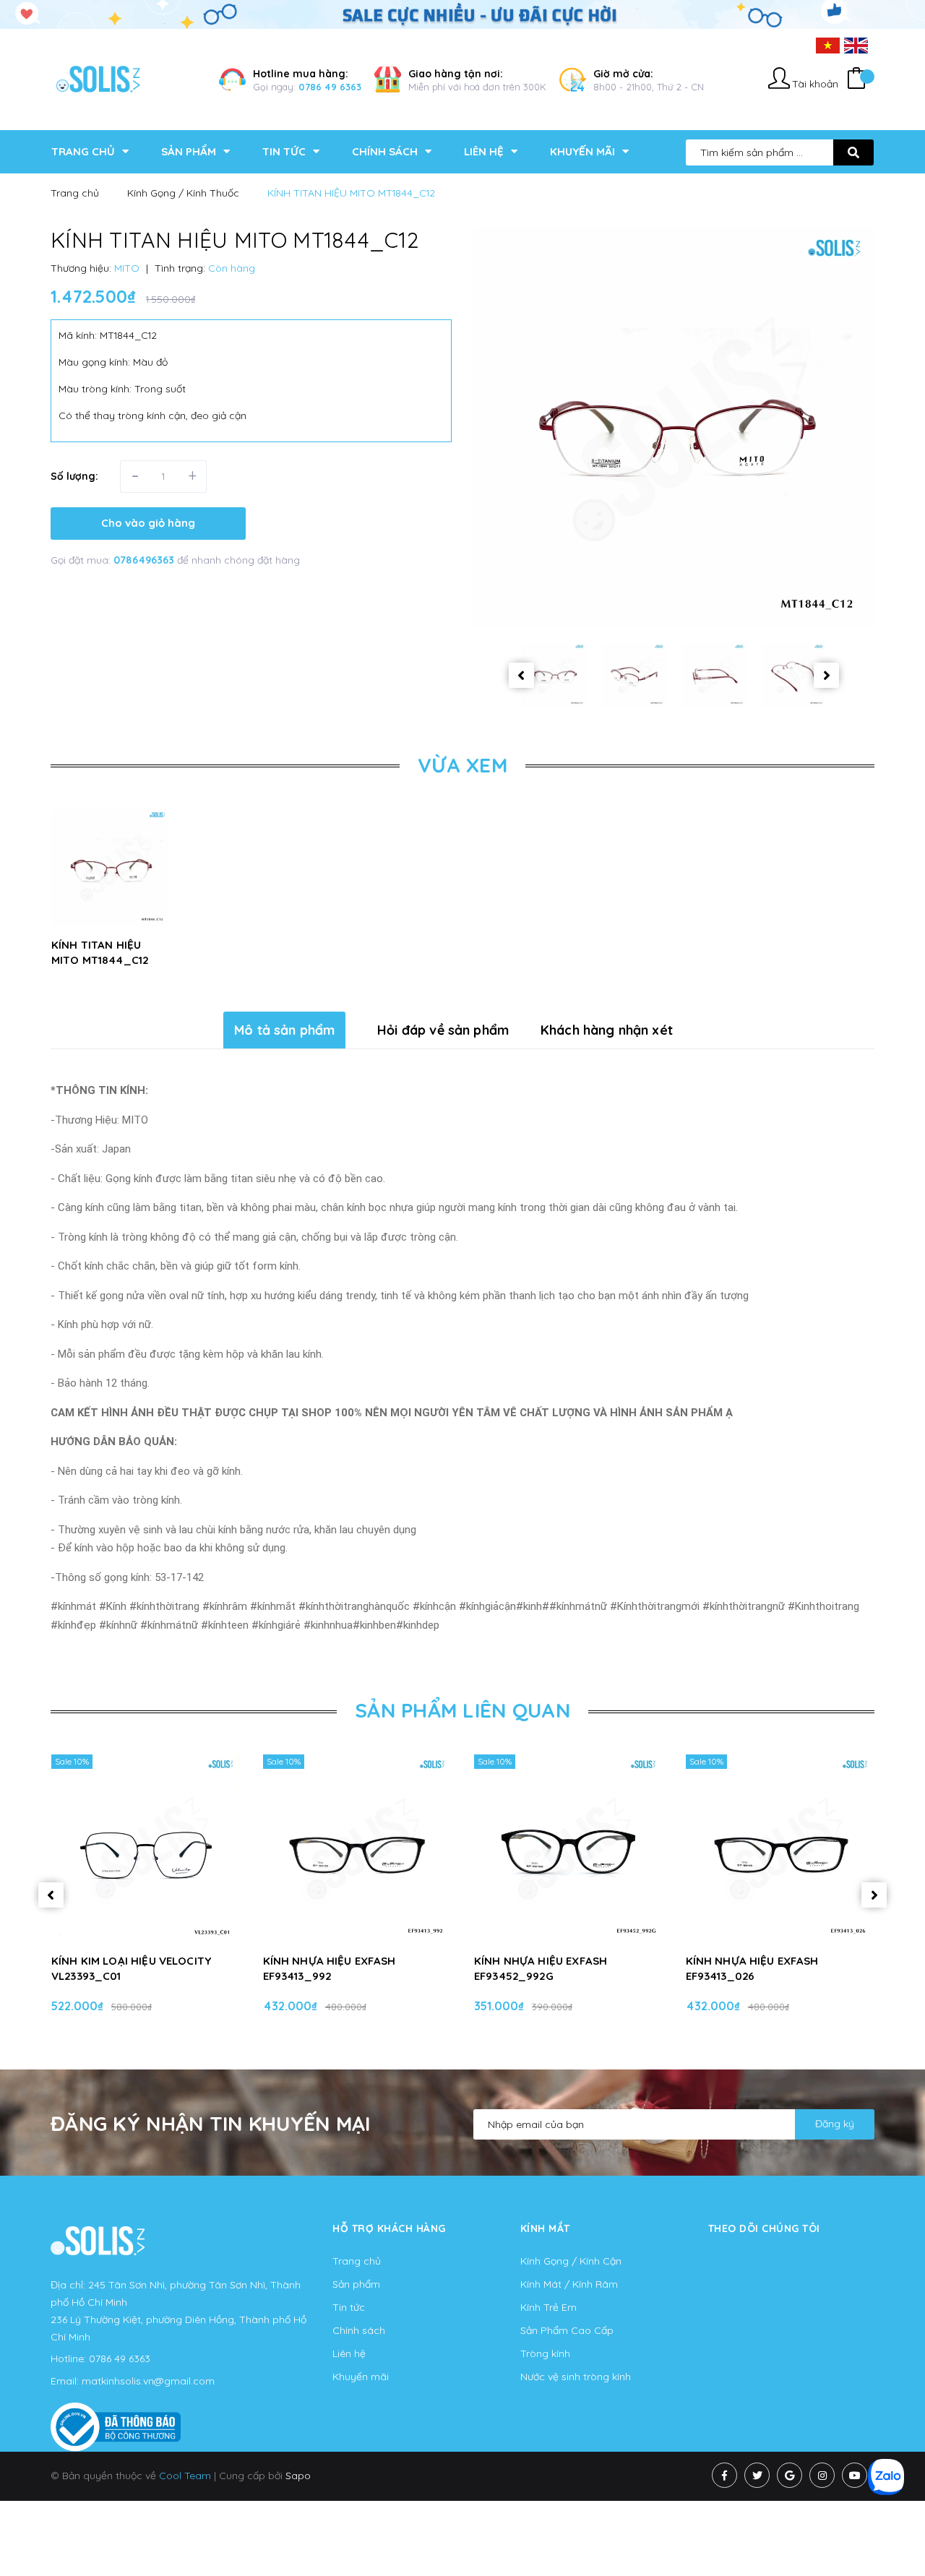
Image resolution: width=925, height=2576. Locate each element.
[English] (856, 45)
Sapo (298, 2476)
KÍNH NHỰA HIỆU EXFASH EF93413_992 (330, 1968)
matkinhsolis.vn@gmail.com (148, 2381)
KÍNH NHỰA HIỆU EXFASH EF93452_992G (541, 1968)
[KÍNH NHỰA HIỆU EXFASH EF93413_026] (780, 1848)
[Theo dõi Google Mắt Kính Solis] (790, 2475)
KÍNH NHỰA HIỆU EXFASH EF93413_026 (752, 1968)
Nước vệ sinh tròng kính (576, 2377)
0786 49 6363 (330, 87)
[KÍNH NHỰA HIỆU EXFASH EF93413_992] (357, 1848)
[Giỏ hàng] (856, 80)
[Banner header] (462, 14)
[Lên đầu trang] (893, 2533)
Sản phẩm (356, 2284)
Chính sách (359, 2330)
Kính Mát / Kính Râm (569, 2284)
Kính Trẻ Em (548, 2307)
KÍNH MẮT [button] (545, 2228)
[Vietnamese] (828, 45)
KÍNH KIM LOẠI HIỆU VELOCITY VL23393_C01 (131, 1968)
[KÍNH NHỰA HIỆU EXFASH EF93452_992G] (568, 1848)
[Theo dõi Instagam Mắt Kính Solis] (822, 2475)
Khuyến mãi (361, 2377)
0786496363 (145, 560)
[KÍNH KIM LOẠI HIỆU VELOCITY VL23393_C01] (146, 1848)
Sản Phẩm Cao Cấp (567, 2330)
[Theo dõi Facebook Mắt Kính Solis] (724, 2475)
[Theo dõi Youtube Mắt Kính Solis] (855, 2475)
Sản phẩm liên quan (462, 1710)
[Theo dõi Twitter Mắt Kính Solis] (757, 2475)
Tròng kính (545, 2353)
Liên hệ (349, 2353)
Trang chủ (357, 2261)
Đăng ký (835, 2124)
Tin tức (349, 2307)
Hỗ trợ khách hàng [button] (389, 2228)
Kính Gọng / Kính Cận (571, 2261)
